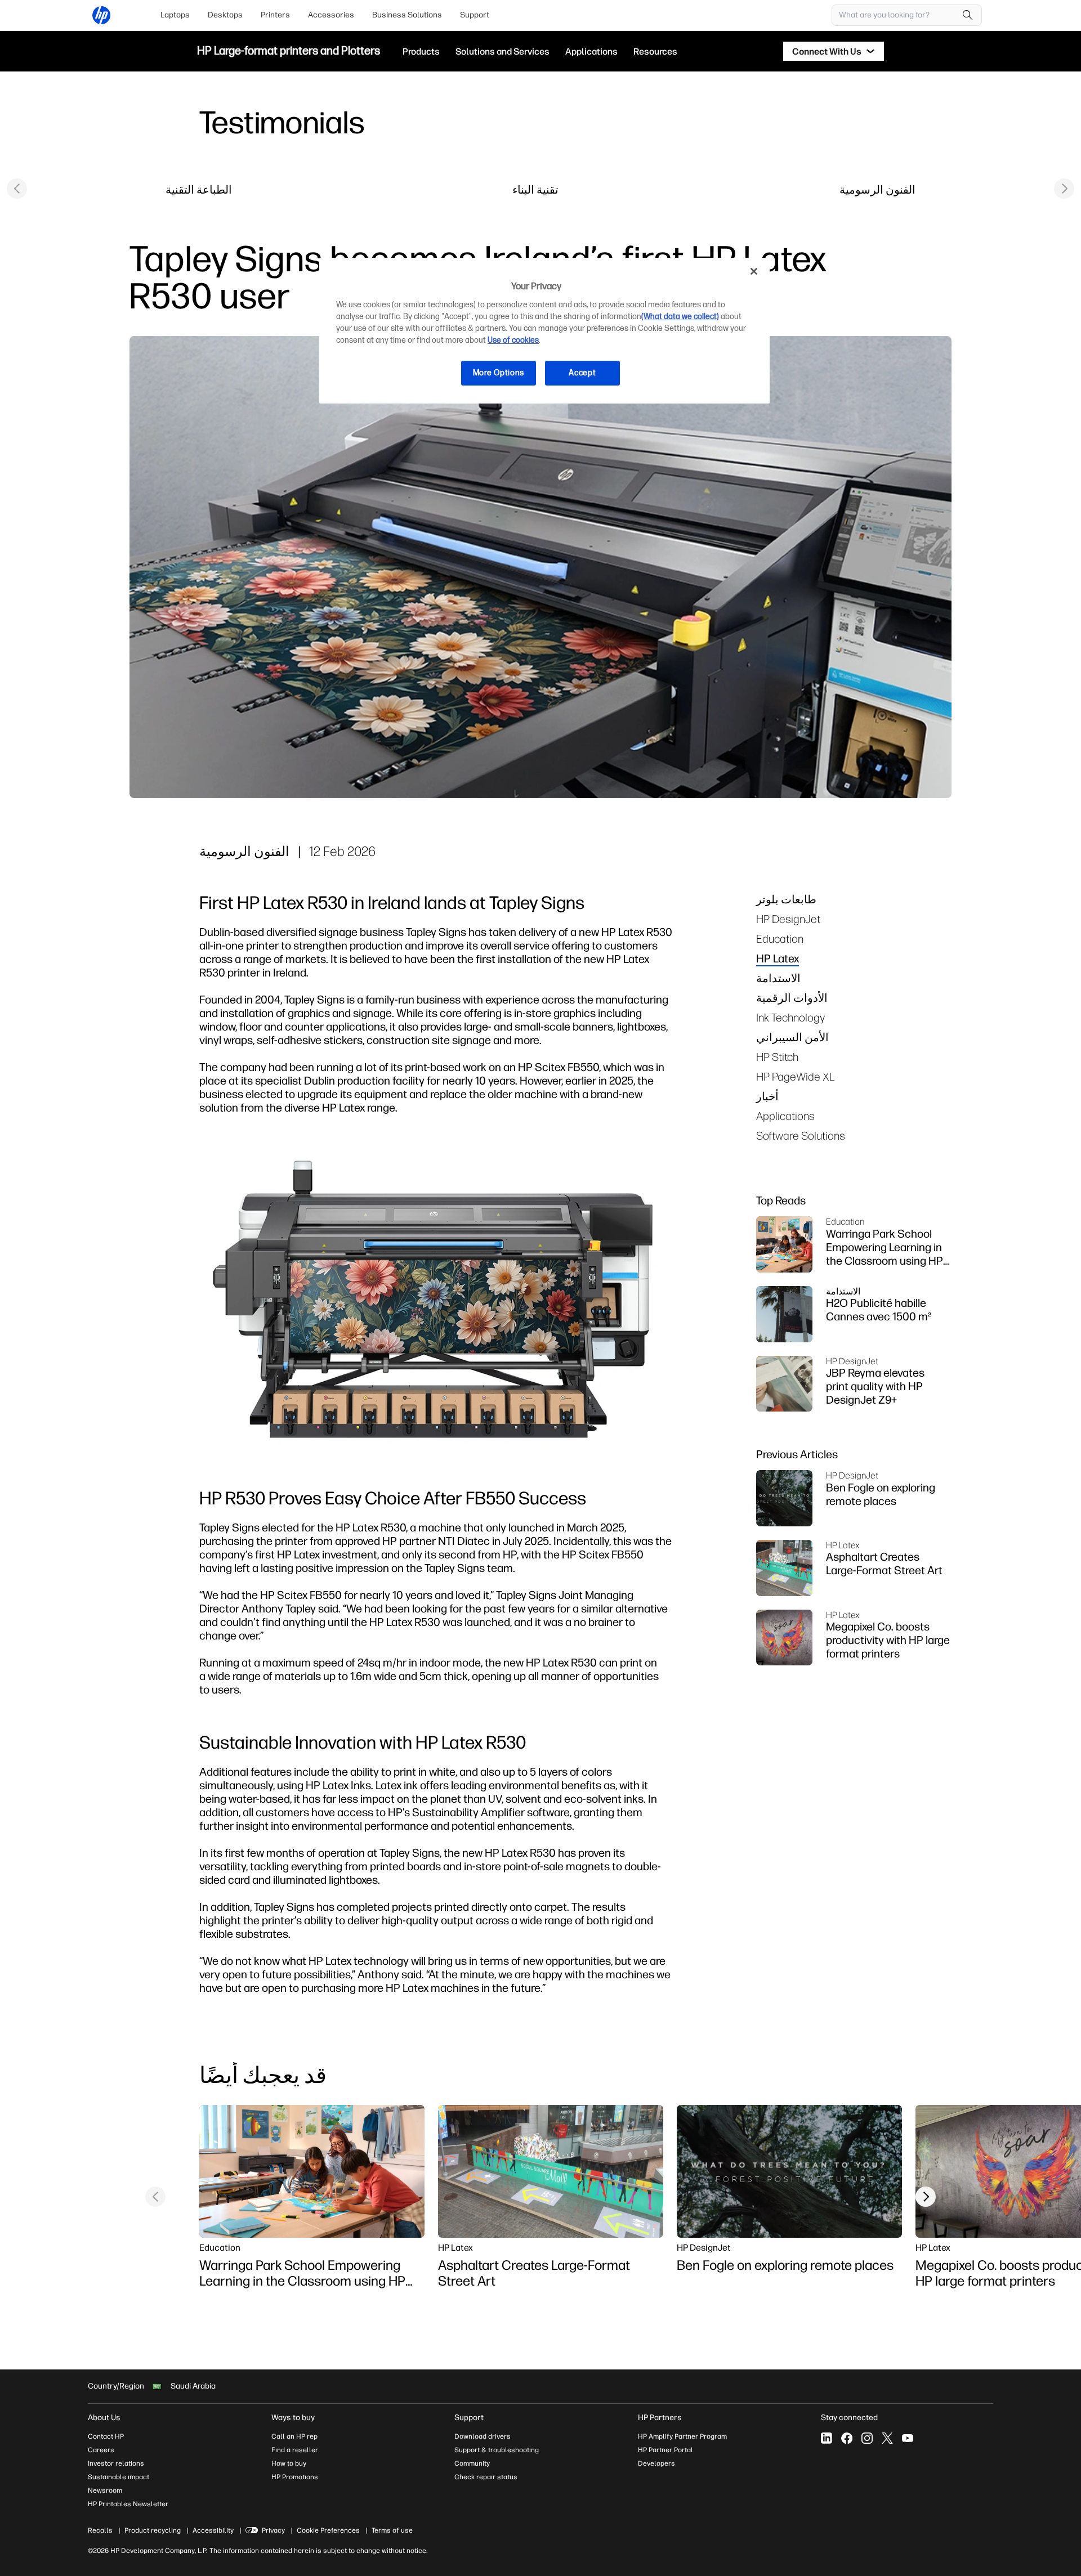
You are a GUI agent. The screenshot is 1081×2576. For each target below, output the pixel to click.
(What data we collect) (680, 317)
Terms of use (392, 2530)
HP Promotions (295, 2477)
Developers (656, 2463)
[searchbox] (898, 15)
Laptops (175, 15)
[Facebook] (847, 2438)
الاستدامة (778, 978)
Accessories (331, 15)
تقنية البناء (535, 189)
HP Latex (778, 958)
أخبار (767, 1096)
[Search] (968, 15)
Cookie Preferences (328, 2530)
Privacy (273, 2530)
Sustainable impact (119, 2477)
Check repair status (486, 2477)
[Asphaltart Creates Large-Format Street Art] (551, 2171)
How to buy (289, 2463)
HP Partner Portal (665, 2450)
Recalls (100, 2530)
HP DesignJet (788, 919)
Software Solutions (801, 1135)
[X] (887, 2438)
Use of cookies (513, 340)
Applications (785, 1116)
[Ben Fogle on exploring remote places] (789, 2171)
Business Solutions (407, 15)
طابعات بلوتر (786, 899)
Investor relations (116, 2463)
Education (780, 938)
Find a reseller (295, 2450)
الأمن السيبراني (792, 1037)
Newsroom (105, 2490)
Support (475, 15)
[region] (544, 331)
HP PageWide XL (796, 1076)
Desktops (225, 15)
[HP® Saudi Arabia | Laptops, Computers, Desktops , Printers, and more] (101, 15)
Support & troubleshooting (497, 2450)
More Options (499, 373)
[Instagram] (867, 2438)
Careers (101, 2450)
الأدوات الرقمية (792, 998)
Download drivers (483, 2436)
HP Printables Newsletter (128, 2504)
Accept (582, 373)
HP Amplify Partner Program (682, 2436)
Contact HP (106, 2436)
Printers (275, 15)
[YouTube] (908, 2438)
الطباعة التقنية (199, 189)
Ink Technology (790, 1017)
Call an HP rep (294, 2436)
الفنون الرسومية (877, 189)
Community (472, 2463)
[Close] (754, 271)
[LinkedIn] (827, 2438)
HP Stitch (777, 1057)
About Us (104, 2418)
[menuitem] (175, 15)
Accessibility (213, 2530)
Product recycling (153, 2530)
